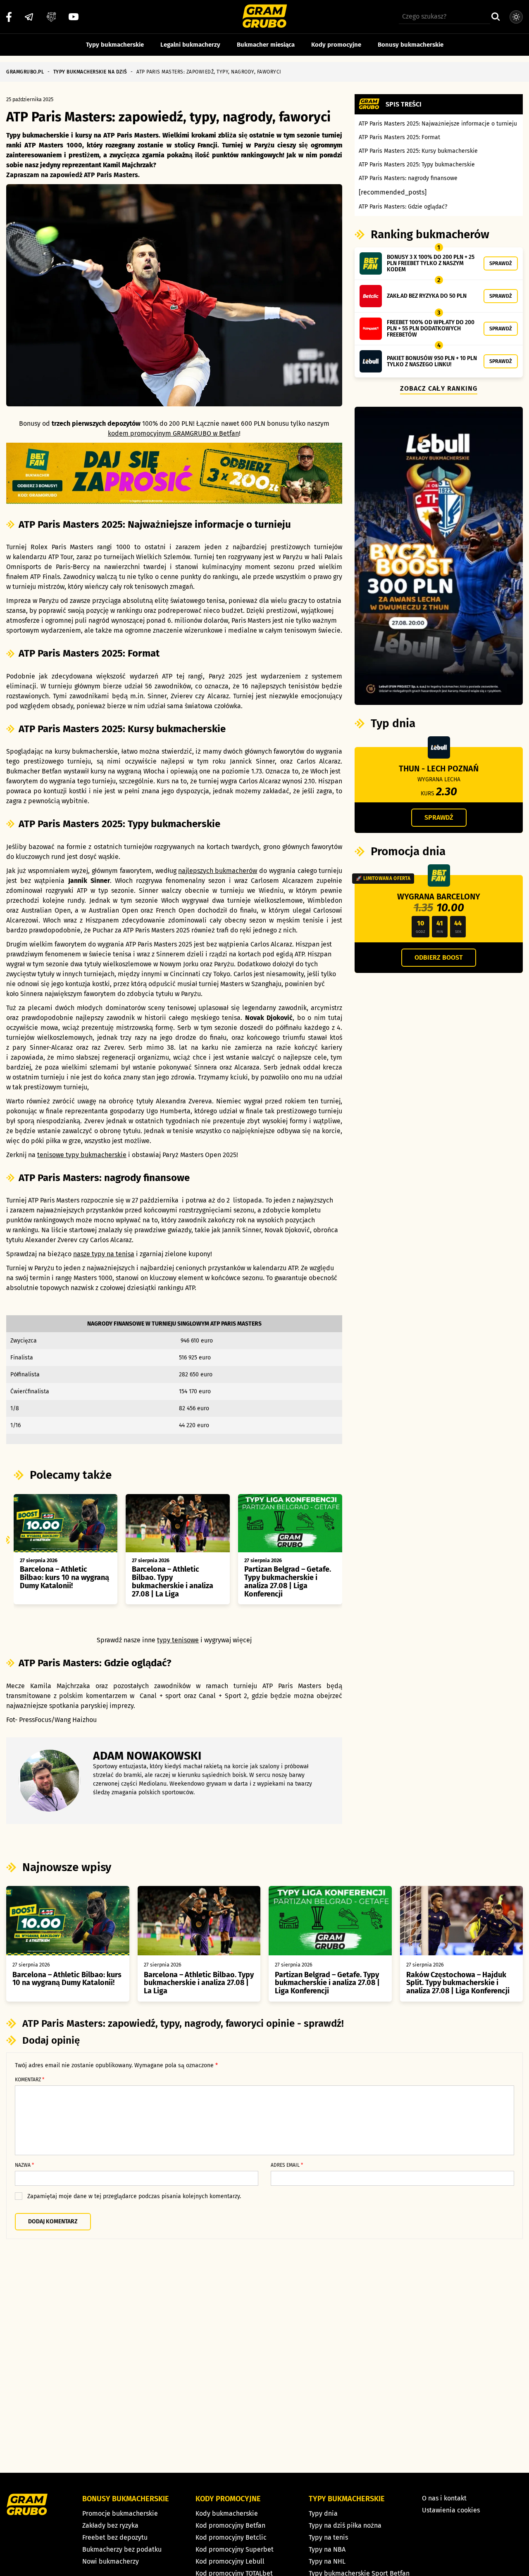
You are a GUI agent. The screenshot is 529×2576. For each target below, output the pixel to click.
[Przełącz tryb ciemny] (516, 17)
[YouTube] (74, 17)
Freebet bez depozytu (115, 2537)
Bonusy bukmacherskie (411, 45)
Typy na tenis (328, 2537)
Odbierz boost (439, 957)
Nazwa (24, 2165)
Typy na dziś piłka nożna (345, 2525)
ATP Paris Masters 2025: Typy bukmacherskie (417, 165)
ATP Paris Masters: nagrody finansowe (408, 178)
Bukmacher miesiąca (266, 45)
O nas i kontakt (444, 2498)
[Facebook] (9, 17)
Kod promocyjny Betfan (230, 2525)
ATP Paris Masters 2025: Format (399, 137)
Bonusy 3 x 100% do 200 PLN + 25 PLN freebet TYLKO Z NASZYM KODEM (431, 263)
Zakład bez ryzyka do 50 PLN (427, 296)
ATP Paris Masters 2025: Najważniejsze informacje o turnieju (438, 124)
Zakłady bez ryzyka (110, 2525)
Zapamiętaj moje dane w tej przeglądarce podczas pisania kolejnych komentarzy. (134, 2196)
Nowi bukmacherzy (111, 2561)
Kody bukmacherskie (227, 2513)
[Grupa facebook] (51, 17)
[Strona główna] (265, 17)
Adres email (287, 2165)
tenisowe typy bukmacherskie (82, 1155)
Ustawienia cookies (451, 2510)
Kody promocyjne (336, 45)
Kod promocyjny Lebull (230, 2561)
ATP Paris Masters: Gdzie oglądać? (403, 207)
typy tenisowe (178, 1640)
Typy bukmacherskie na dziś (90, 72)
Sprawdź (501, 263)
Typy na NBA (327, 2549)
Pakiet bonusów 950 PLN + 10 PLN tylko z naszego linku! (432, 361)
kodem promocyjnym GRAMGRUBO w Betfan (173, 433)
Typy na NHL (327, 2561)
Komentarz (30, 2080)
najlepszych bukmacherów (218, 871)
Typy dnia (323, 2513)
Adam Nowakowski (147, 1756)
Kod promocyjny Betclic (231, 2537)
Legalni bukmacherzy (190, 45)
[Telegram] (29, 17)
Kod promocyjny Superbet (235, 2549)
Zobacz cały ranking (439, 388)
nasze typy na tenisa (104, 1254)
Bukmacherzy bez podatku (122, 2549)
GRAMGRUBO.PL (25, 72)
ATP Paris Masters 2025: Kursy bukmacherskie (418, 151)
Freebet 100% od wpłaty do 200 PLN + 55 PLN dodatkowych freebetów (431, 329)
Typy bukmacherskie (115, 45)
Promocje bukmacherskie (120, 2513)
